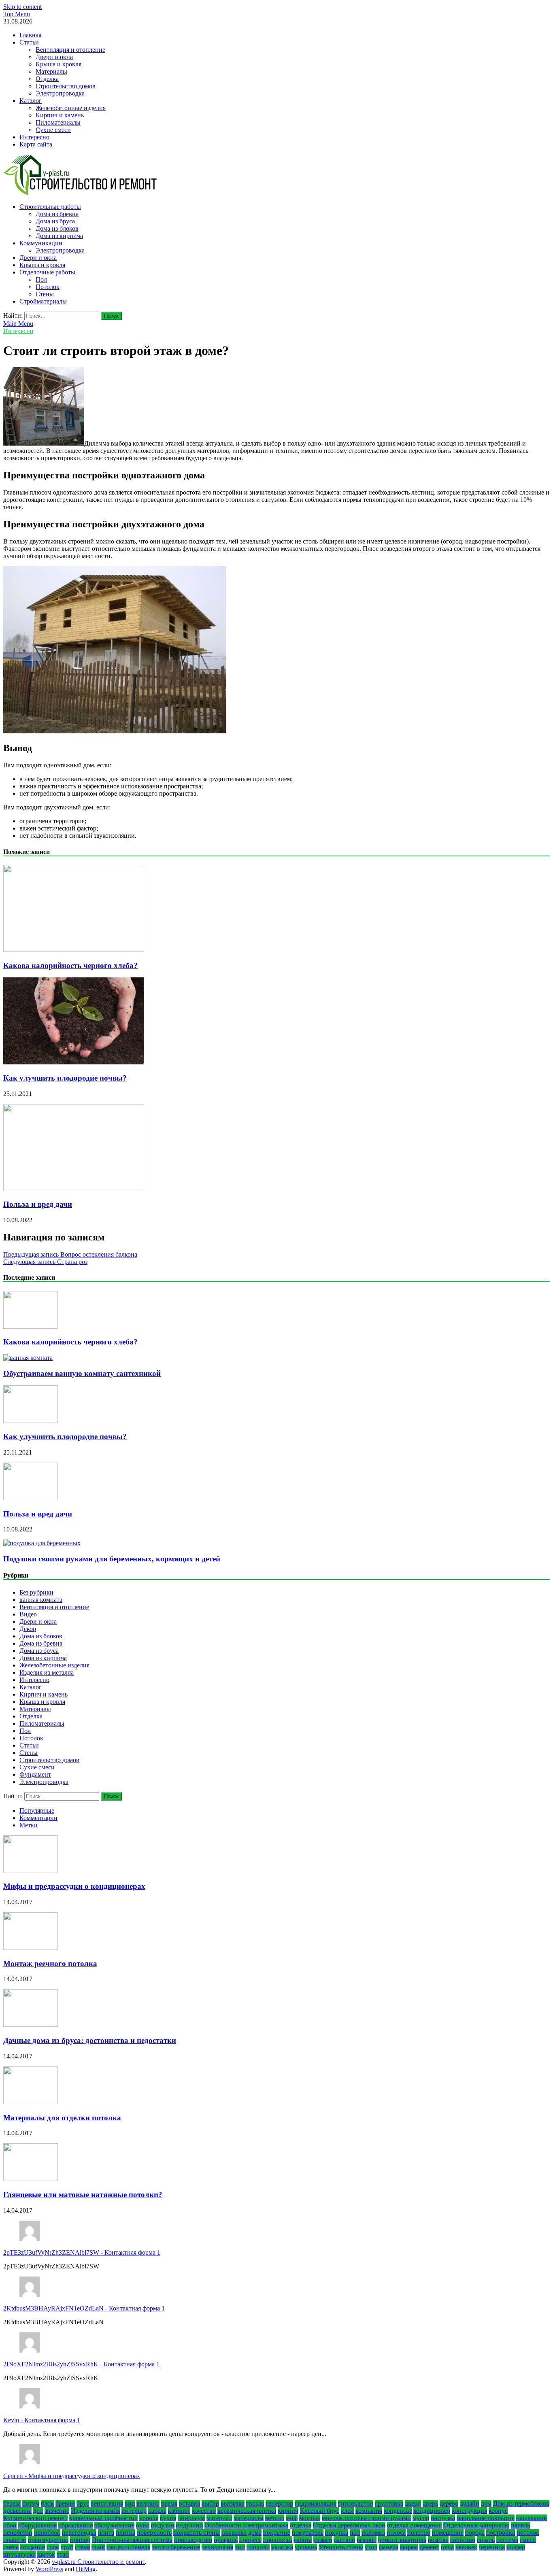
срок (53, 2547)
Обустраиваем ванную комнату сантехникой (82, 1373)
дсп (38, 2511)
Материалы (51, 71)
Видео (28, 1614)
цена (447, 2547)
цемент (429, 2547)
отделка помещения (414, 2525)
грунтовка (389, 2503)
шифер (516, 2547)
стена (82, 2547)
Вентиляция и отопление (70, 50)
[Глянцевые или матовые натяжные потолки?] (31, 2179)
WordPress (49, 2569)
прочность (278, 2540)
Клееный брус (320, 2511)
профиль (226, 2540)
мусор (421, 2518)
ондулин (163, 2525)
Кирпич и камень (60, 115)
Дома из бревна (57, 214)
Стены (45, 294)
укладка (282, 2547)
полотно (419, 2532)
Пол (41, 279)
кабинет (179, 2511)
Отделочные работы (47, 272)
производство (193, 2540)
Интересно (34, 137)
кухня (168, 2518)
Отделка (47, 79)
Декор (28, 1629)
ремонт (367, 2540)
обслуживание (114, 2525)
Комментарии (38, 1818)
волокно (148, 2503)
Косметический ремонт (35, 2518)
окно (143, 2525)
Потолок (48, 287)
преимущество (48, 2540)
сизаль (486, 2540)
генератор (279, 2503)
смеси (528, 2540)
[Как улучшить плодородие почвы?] (74, 1062)
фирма (409, 2547)
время (169, 2503)
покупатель (308, 2532)
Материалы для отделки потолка (62, 2118)
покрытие (277, 2532)
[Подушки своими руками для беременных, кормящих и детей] (42, 1543)
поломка (373, 2532)
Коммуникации (41, 243)
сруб (67, 2547)
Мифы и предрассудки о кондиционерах (74, 1886)
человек (466, 2547)
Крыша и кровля (58, 64)
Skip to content (22, 7)
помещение (448, 2532)
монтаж (310, 2518)
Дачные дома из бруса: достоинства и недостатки (90, 2040)
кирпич (288, 2511)
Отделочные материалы (476, 2525)
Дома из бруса (55, 221)
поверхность (154, 2532)
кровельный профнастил (103, 2518)
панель (520, 2525)
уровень (306, 2547)
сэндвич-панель (128, 2547)
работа (303, 2540)
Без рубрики (36, 1592)
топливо (258, 2547)
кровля (149, 2518)
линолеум (191, 2518)
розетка (438, 2540)
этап (63, 2554)
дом (486, 2503)
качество (204, 2511)
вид (130, 2503)
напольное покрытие (486, 2518)
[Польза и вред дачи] (74, 1189)
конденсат (398, 2511)
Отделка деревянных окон (349, 2525)
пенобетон (18, 2532)
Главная (30, 35)
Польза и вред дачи (38, 1204)
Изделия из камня (95, 2511)
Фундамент (35, 1774)
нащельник (532, 2518)
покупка (337, 2532)
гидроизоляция (316, 2503)
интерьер (134, 2511)
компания (369, 2511)
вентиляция (107, 2503)
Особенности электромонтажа (246, 2525)
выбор (210, 2503)
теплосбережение (176, 2547)
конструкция (469, 2511)
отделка (301, 2525)
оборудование (37, 2525)
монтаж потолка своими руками (366, 2518)
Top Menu (17, 14)
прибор (80, 2540)
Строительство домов (66, 86)
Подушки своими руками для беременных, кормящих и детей (112, 1559)
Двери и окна (54, 57)
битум (31, 2503)
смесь (11, 2547)
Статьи (29, 42)
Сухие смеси (53, 130)
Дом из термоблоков (521, 2503)
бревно (65, 2503)
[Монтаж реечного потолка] (31, 1948)
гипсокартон (356, 2503)
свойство (463, 2540)
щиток (46, 2554)
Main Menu (18, 324)
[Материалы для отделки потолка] (31, 2102)
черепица (492, 2547)
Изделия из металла (47, 1672)
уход (371, 2547)
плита (106, 2532)
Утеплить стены (341, 2547)
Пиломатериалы (58, 122)
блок (47, 2503)
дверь (430, 2503)
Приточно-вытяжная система (132, 2540)
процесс (250, 2540)
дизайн (470, 2503)
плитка (125, 2532)
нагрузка (443, 2518)
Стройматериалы (43, 301)
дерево (449, 2503)
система (507, 2540)
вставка (189, 2503)
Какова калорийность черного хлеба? (70, 965)
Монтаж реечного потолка (50, 1963)
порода (475, 2532)
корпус (498, 2511)
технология (217, 2547)
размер (323, 2540)
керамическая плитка (247, 2511)
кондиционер (432, 2511)
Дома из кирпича (59, 236)
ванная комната (41, 1600)
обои (10, 2525)
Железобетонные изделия (71, 108)
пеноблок (47, 2532)
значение (57, 2511)
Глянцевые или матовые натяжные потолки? (83, 2195)
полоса (396, 2532)
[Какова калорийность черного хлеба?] (74, 950)
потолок (528, 2532)
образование (76, 2525)
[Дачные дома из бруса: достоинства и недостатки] (31, 2025)
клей (347, 2511)
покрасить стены (197, 2532)
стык (98, 2547)
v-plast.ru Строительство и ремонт (98, 2562)
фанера (389, 2547)
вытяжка (233, 2503)
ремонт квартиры (402, 2540)
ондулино (189, 2525)
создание (33, 2547)
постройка (501, 2532)
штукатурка (19, 2554)
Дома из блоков (57, 228)
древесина (17, 2511)
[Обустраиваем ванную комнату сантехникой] (28, 1358)
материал (219, 2518)
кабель (157, 2511)
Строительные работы (50, 207)
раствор (344, 2540)
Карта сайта (36, 144)
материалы (249, 2518)
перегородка (79, 2532)
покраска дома (241, 2532)
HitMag (86, 2569)
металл (275, 2518)
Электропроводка (60, 93)
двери (413, 2503)
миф (292, 2518)
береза (12, 2503)
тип (240, 2547)
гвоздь (255, 2503)
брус (83, 2503)
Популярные (37, 1810)
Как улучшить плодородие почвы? (65, 1078)
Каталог (31, 101)
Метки (29, 1825)
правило (15, 2540)
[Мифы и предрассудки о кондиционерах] (31, 1871)
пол (355, 2532)
